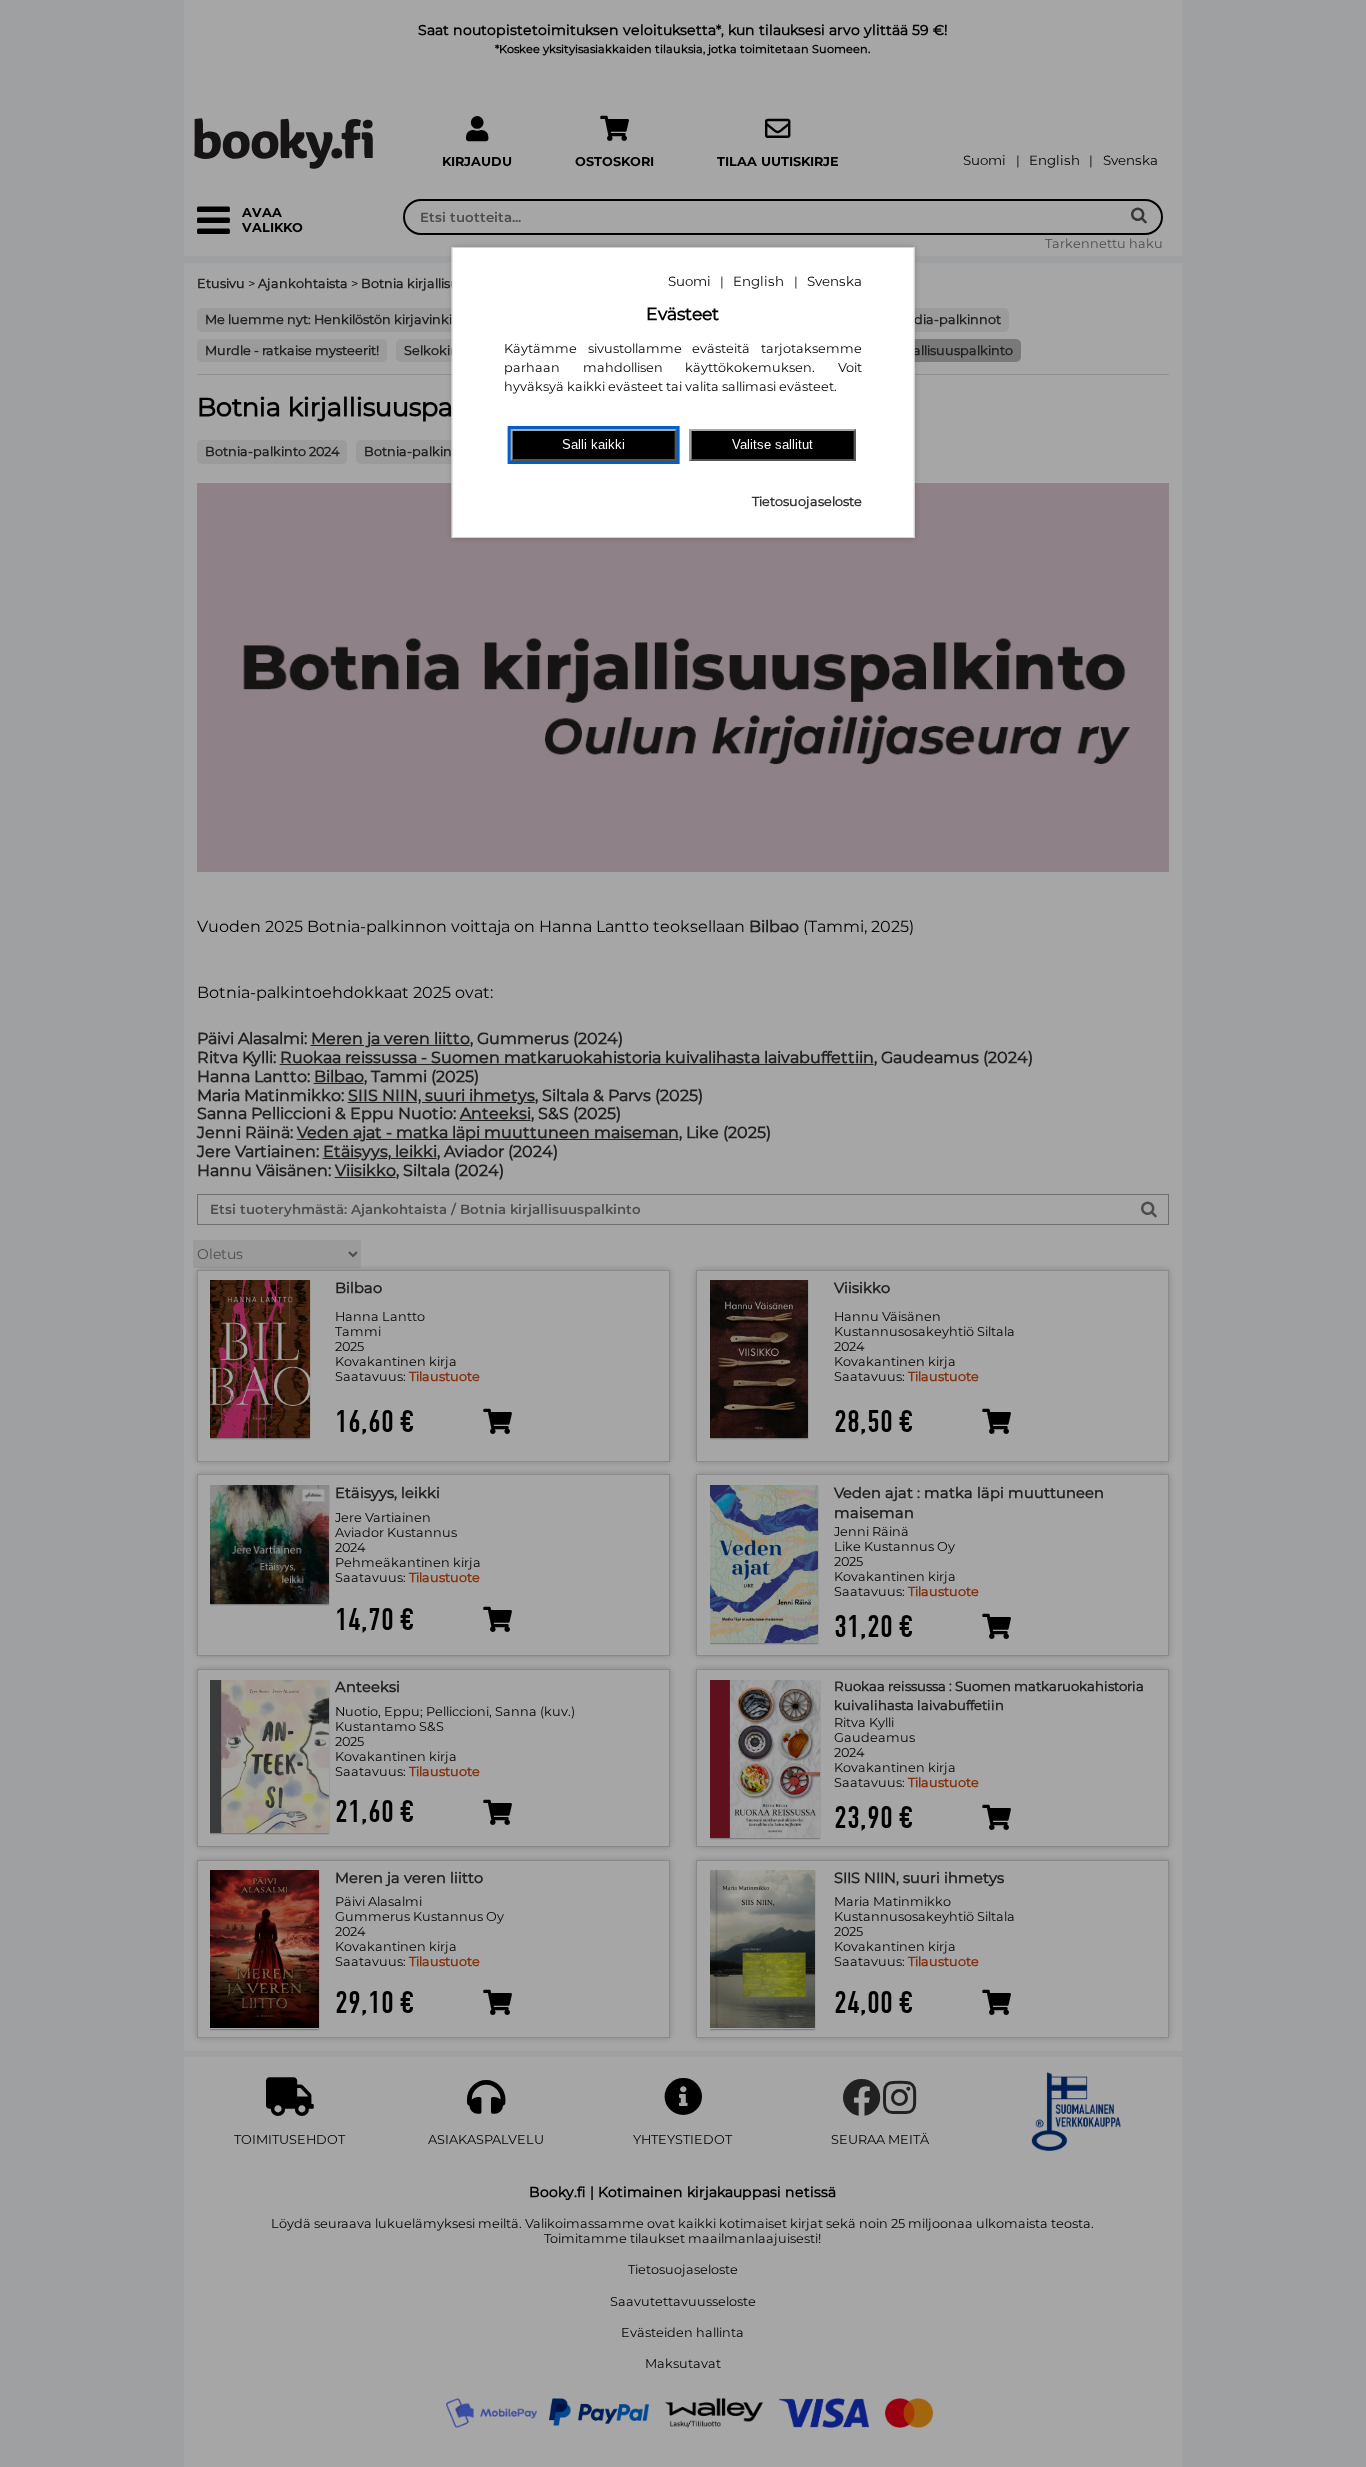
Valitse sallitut (772, 444)
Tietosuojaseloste (807, 501)
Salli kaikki (593, 444)
